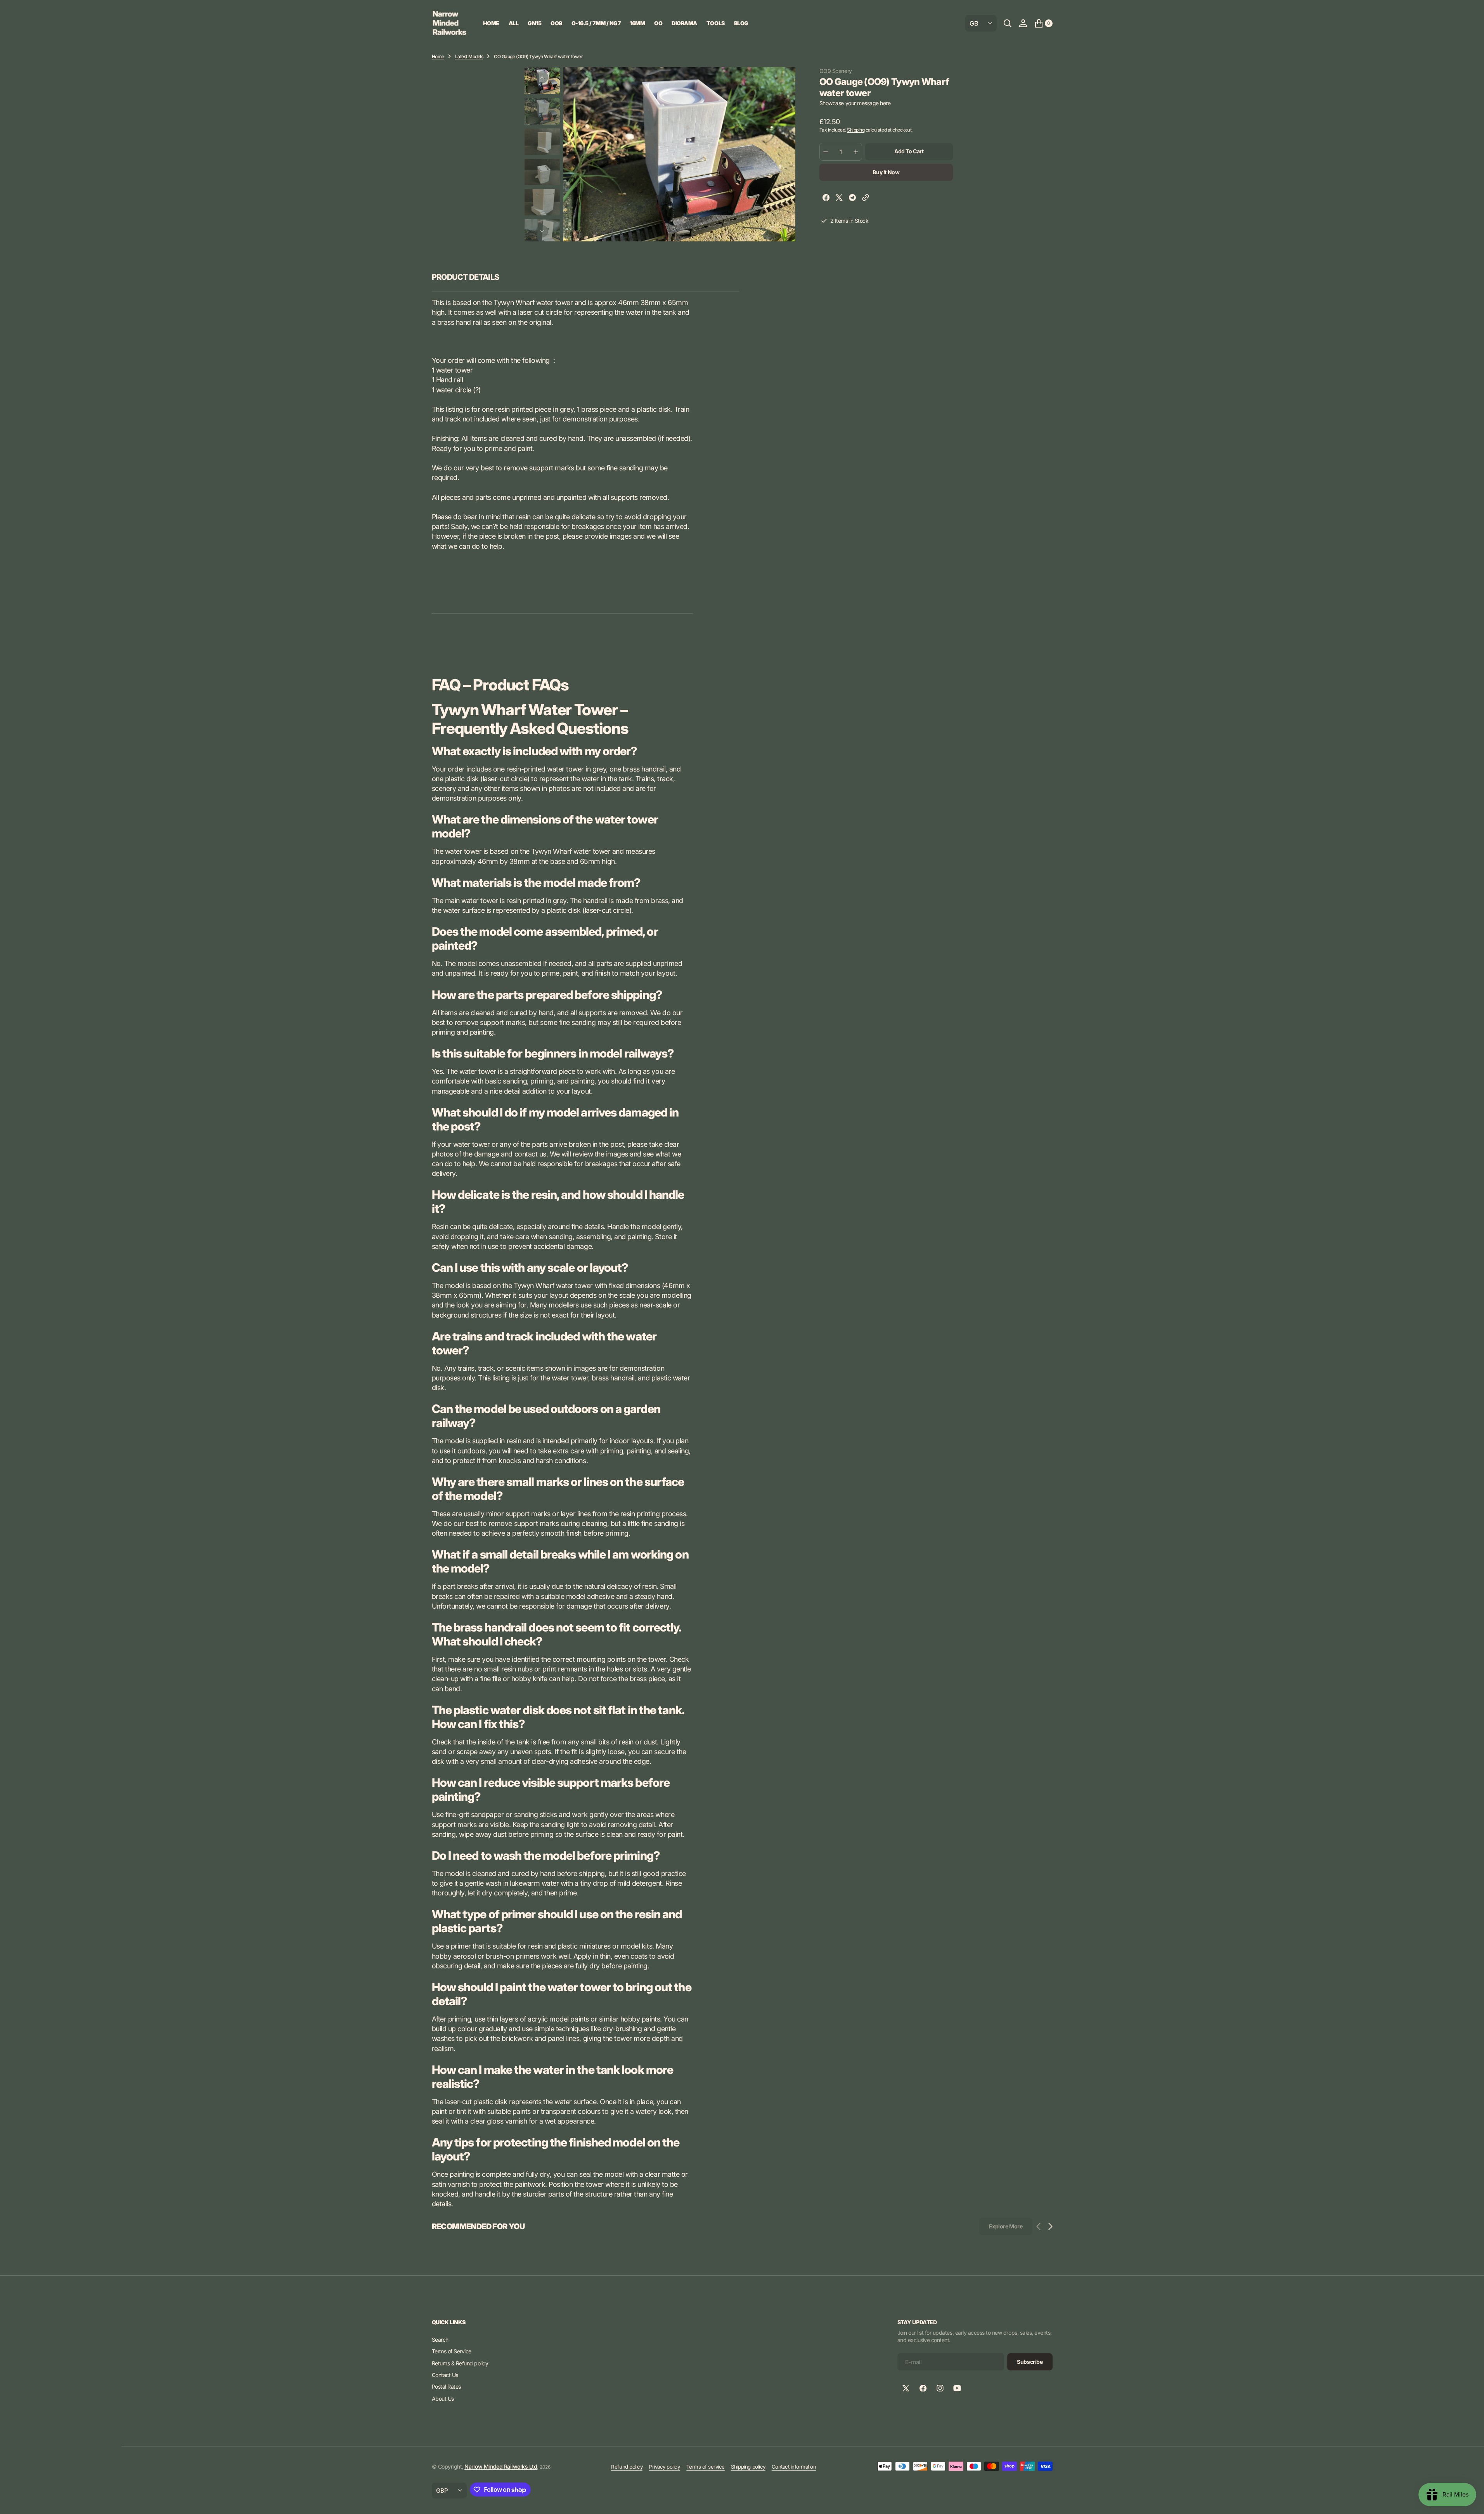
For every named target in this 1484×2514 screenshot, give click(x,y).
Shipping (856, 130)
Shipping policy (748, 2467)
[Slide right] (542, 231)
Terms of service (706, 2467)
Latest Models (469, 56)
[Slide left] (542, 77)
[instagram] (940, 2388)
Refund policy (627, 2467)
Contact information (794, 2467)
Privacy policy (664, 2467)
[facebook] (826, 199)
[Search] (1008, 23)
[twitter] (839, 199)
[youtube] (957, 2388)
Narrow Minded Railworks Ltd (501, 2466)
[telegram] (852, 199)
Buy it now (886, 172)
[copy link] (866, 199)
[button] (1023, 23)
